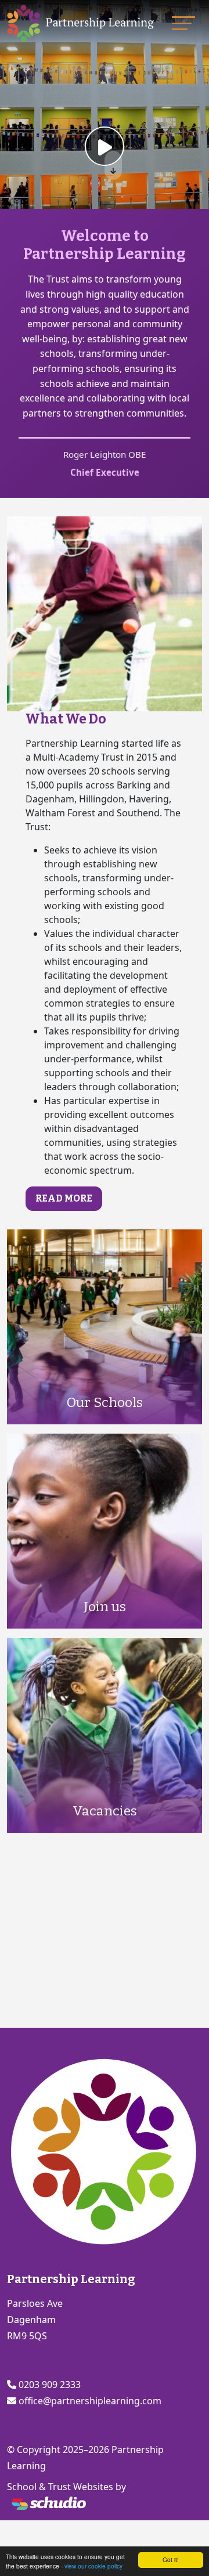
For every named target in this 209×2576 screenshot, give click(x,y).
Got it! (171, 2559)
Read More (64, 1198)
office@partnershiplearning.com (90, 2401)
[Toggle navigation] (183, 23)
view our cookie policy (93, 2566)
